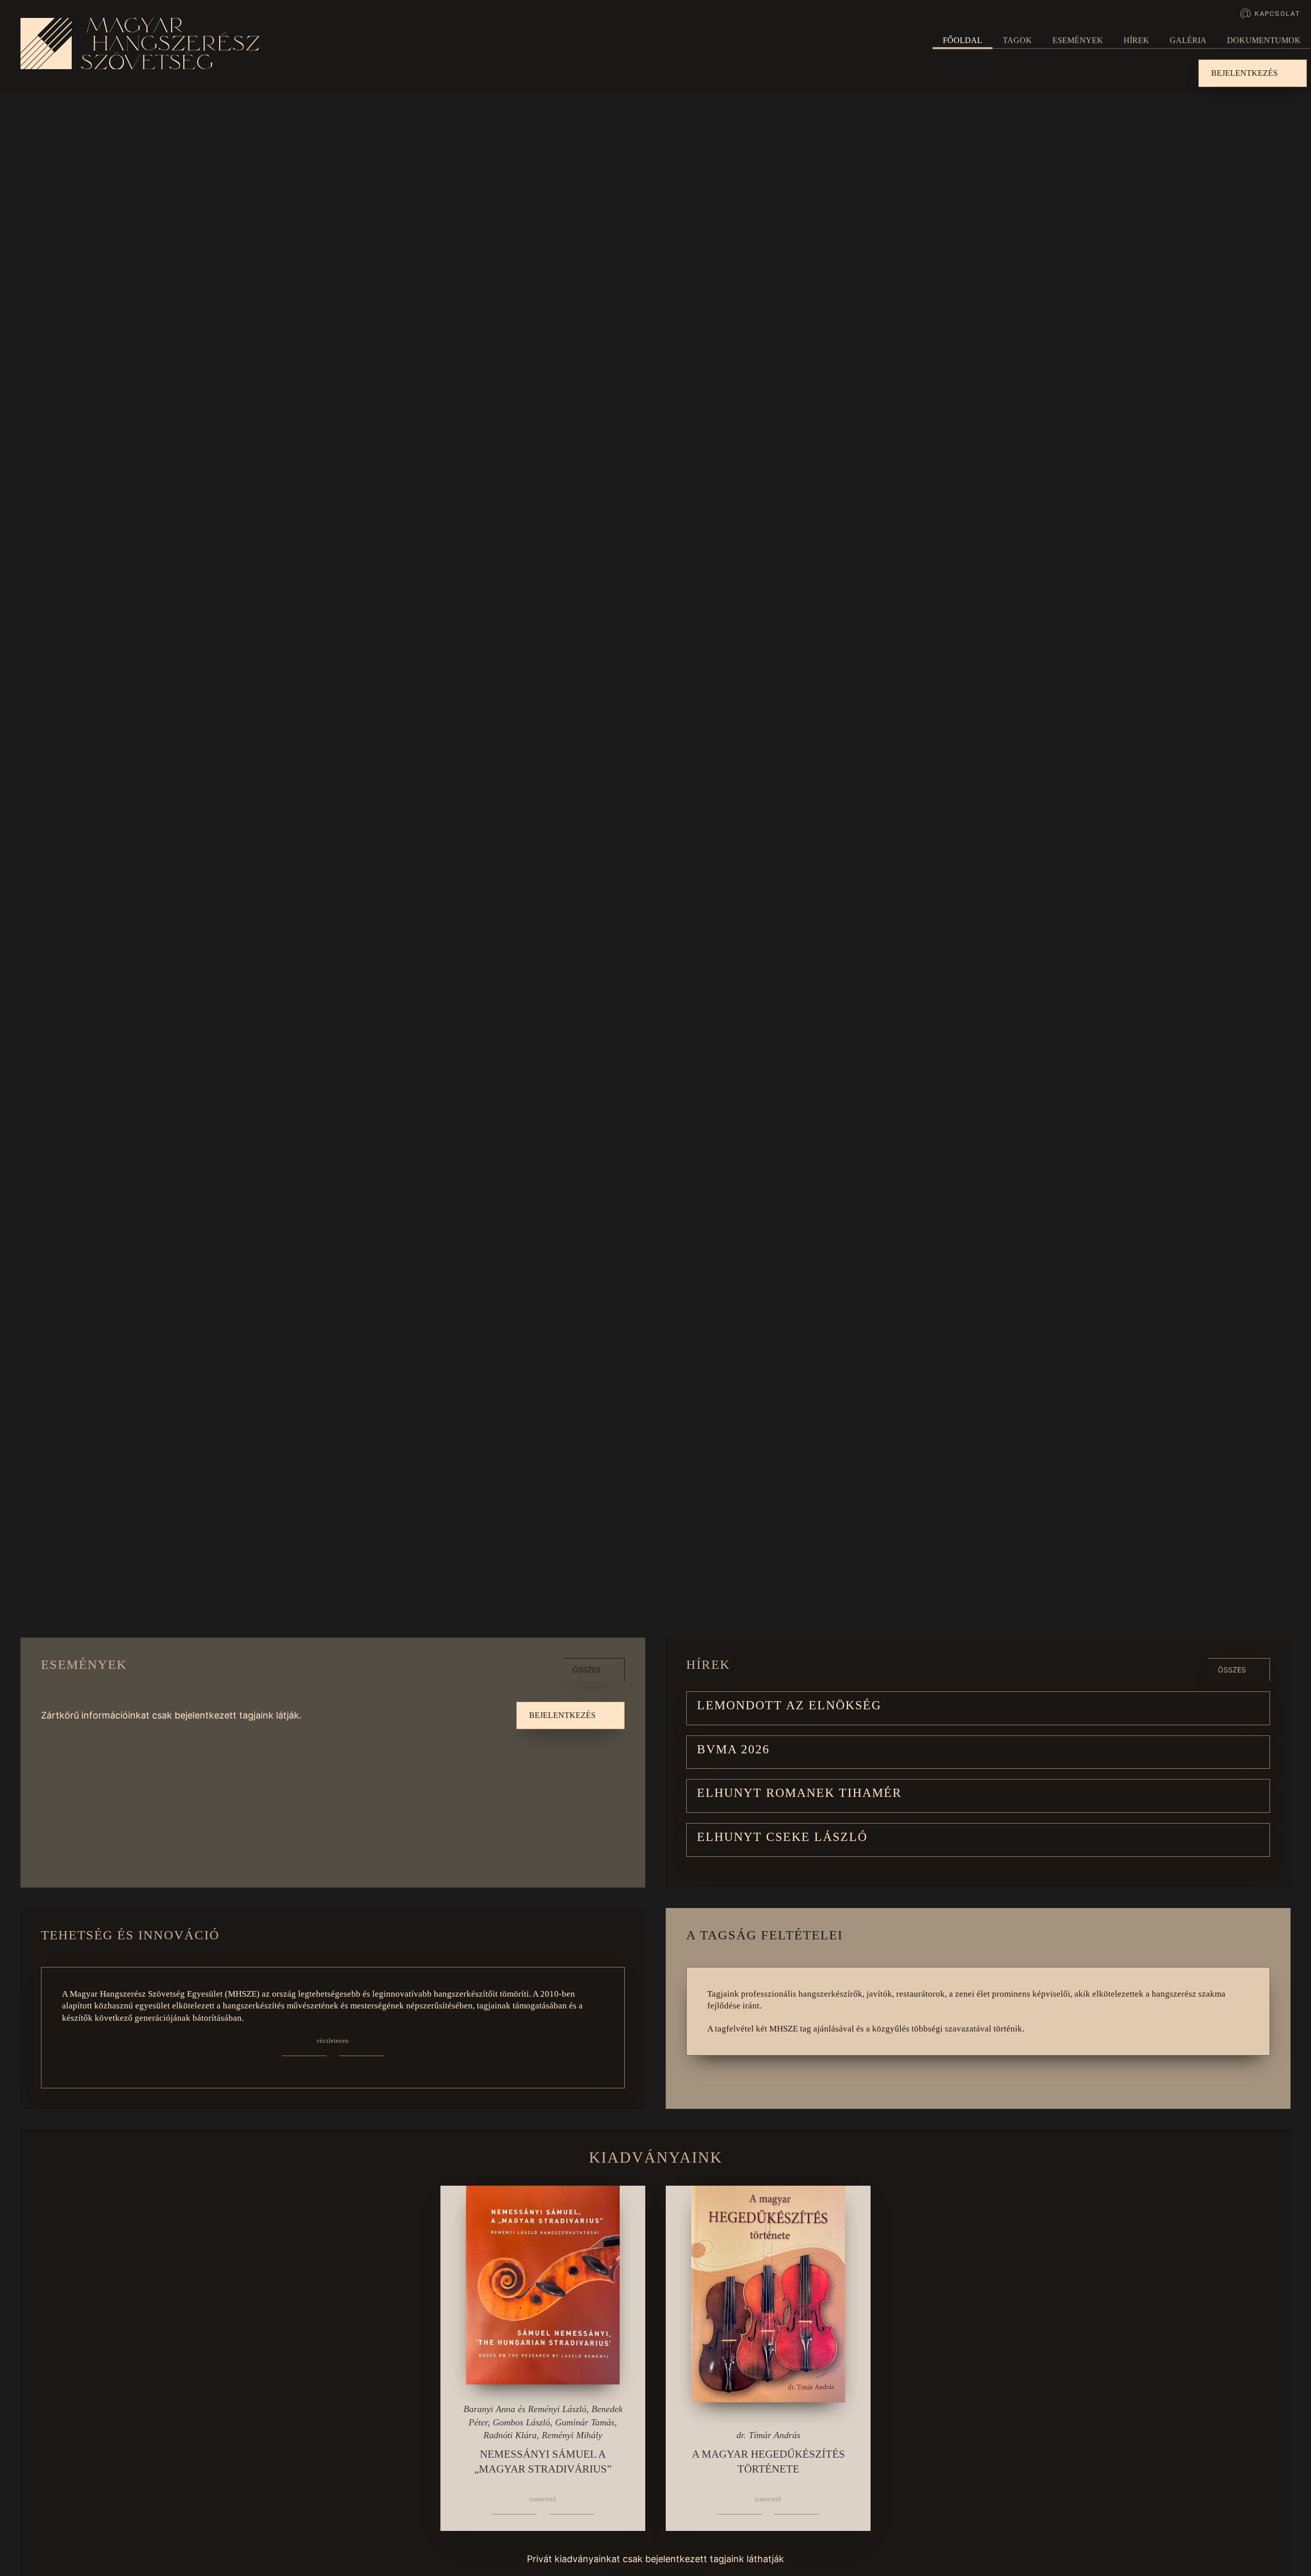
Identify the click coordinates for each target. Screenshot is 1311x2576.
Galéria (1188, 40)
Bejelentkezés (1244, 73)
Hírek (1136, 40)
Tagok (1017, 40)
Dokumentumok (1264, 40)
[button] (978, 1708)
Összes (587, 1670)
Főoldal (963, 40)
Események (1078, 40)
